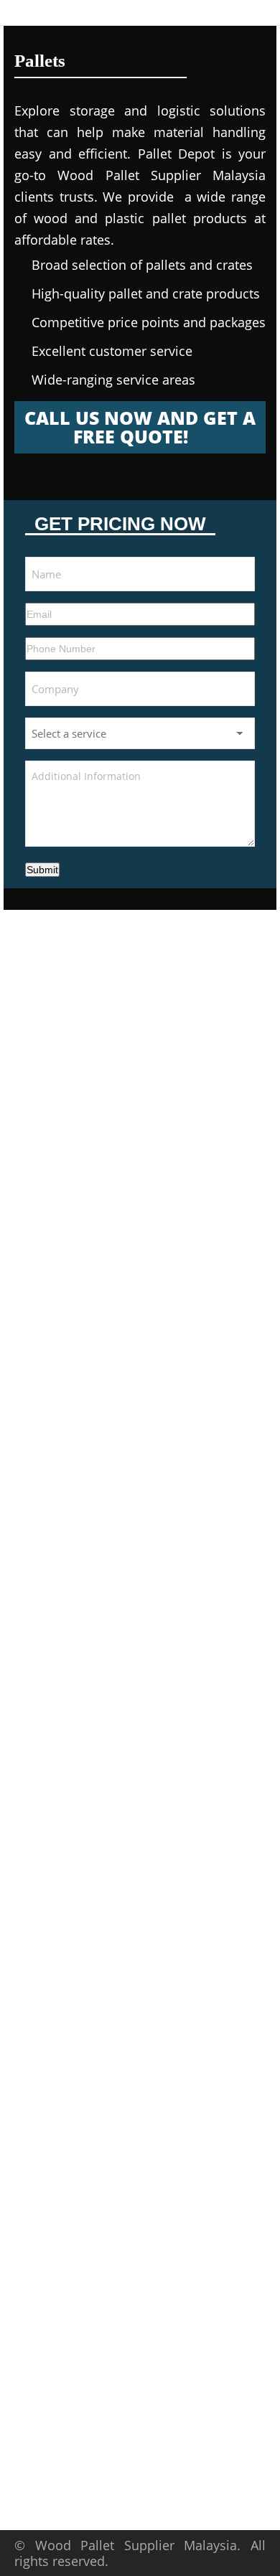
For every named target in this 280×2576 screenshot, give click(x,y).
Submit (42, 870)
